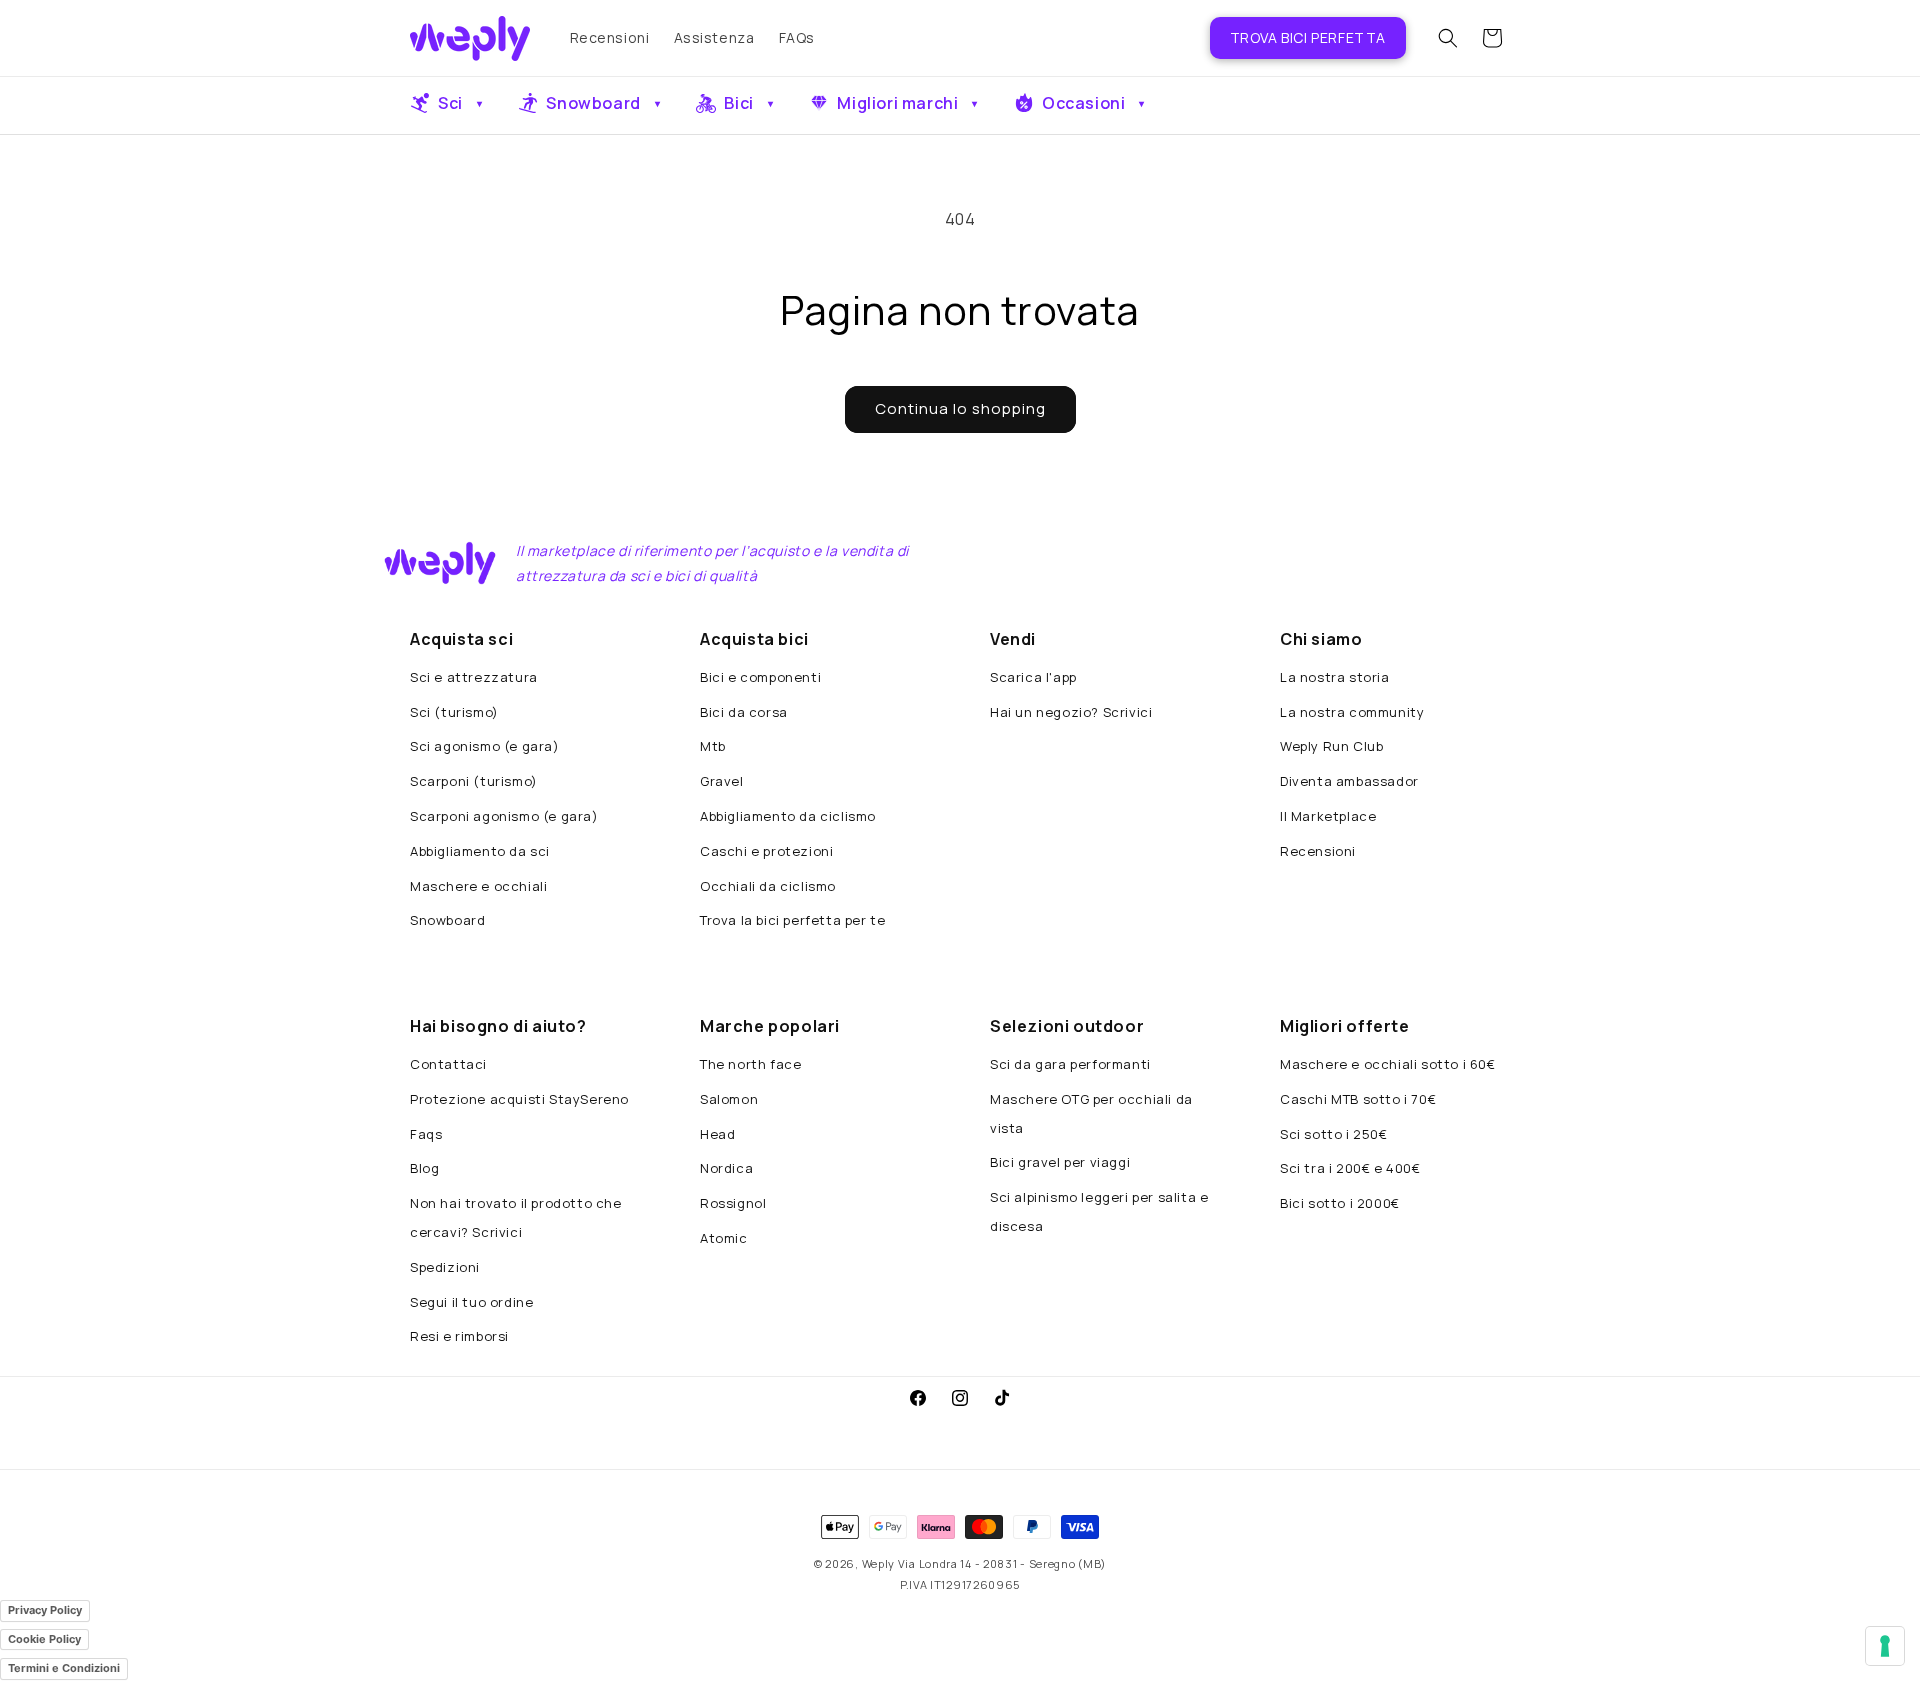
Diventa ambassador (1349, 781)
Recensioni (1318, 851)
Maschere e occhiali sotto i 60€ (1388, 1064)
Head (717, 1134)
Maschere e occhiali (478, 886)
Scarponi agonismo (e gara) (504, 816)
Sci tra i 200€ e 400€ (1350, 1168)
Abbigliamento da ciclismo (788, 816)
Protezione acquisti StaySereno (519, 1099)
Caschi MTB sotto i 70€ (1358, 1099)
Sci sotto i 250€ (1334, 1134)
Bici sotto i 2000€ (1340, 1203)
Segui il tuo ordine (471, 1302)
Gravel (722, 781)
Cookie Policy (44, 1639)
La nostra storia (1335, 677)
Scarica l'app (1033, 677)
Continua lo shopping (960, 408)
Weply (879, 1563)
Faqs (426, 1134)
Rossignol (733, 1203)
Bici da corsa (744, 712)
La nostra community (1352, 712)
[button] (1448, 38)
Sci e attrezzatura (474, 677)
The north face (750, 1064)
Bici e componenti (760, 677)
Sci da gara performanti (1070, 1064)
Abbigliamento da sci (480, 851)
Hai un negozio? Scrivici (1071, 712)
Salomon (729, 1099)
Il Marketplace (1328, 816)
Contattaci (448, 1064)
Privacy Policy (45, 1610)
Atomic (724, 1238)
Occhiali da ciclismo (768, 886)
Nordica (726, 1168)
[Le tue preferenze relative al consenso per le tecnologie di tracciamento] (1885, 1646)
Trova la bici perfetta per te (792, 920)
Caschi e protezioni (766, 851)
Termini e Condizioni (64, 1668)
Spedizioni (445, 1267)
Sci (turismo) (454, 712)
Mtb (713, 746)
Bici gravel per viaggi (1060, 1162)
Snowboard (447, 920)
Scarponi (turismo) (474, 781)
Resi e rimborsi (459, 1336)
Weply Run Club (1331, 746)
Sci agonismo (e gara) (485, 746)
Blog (424, 1168)
